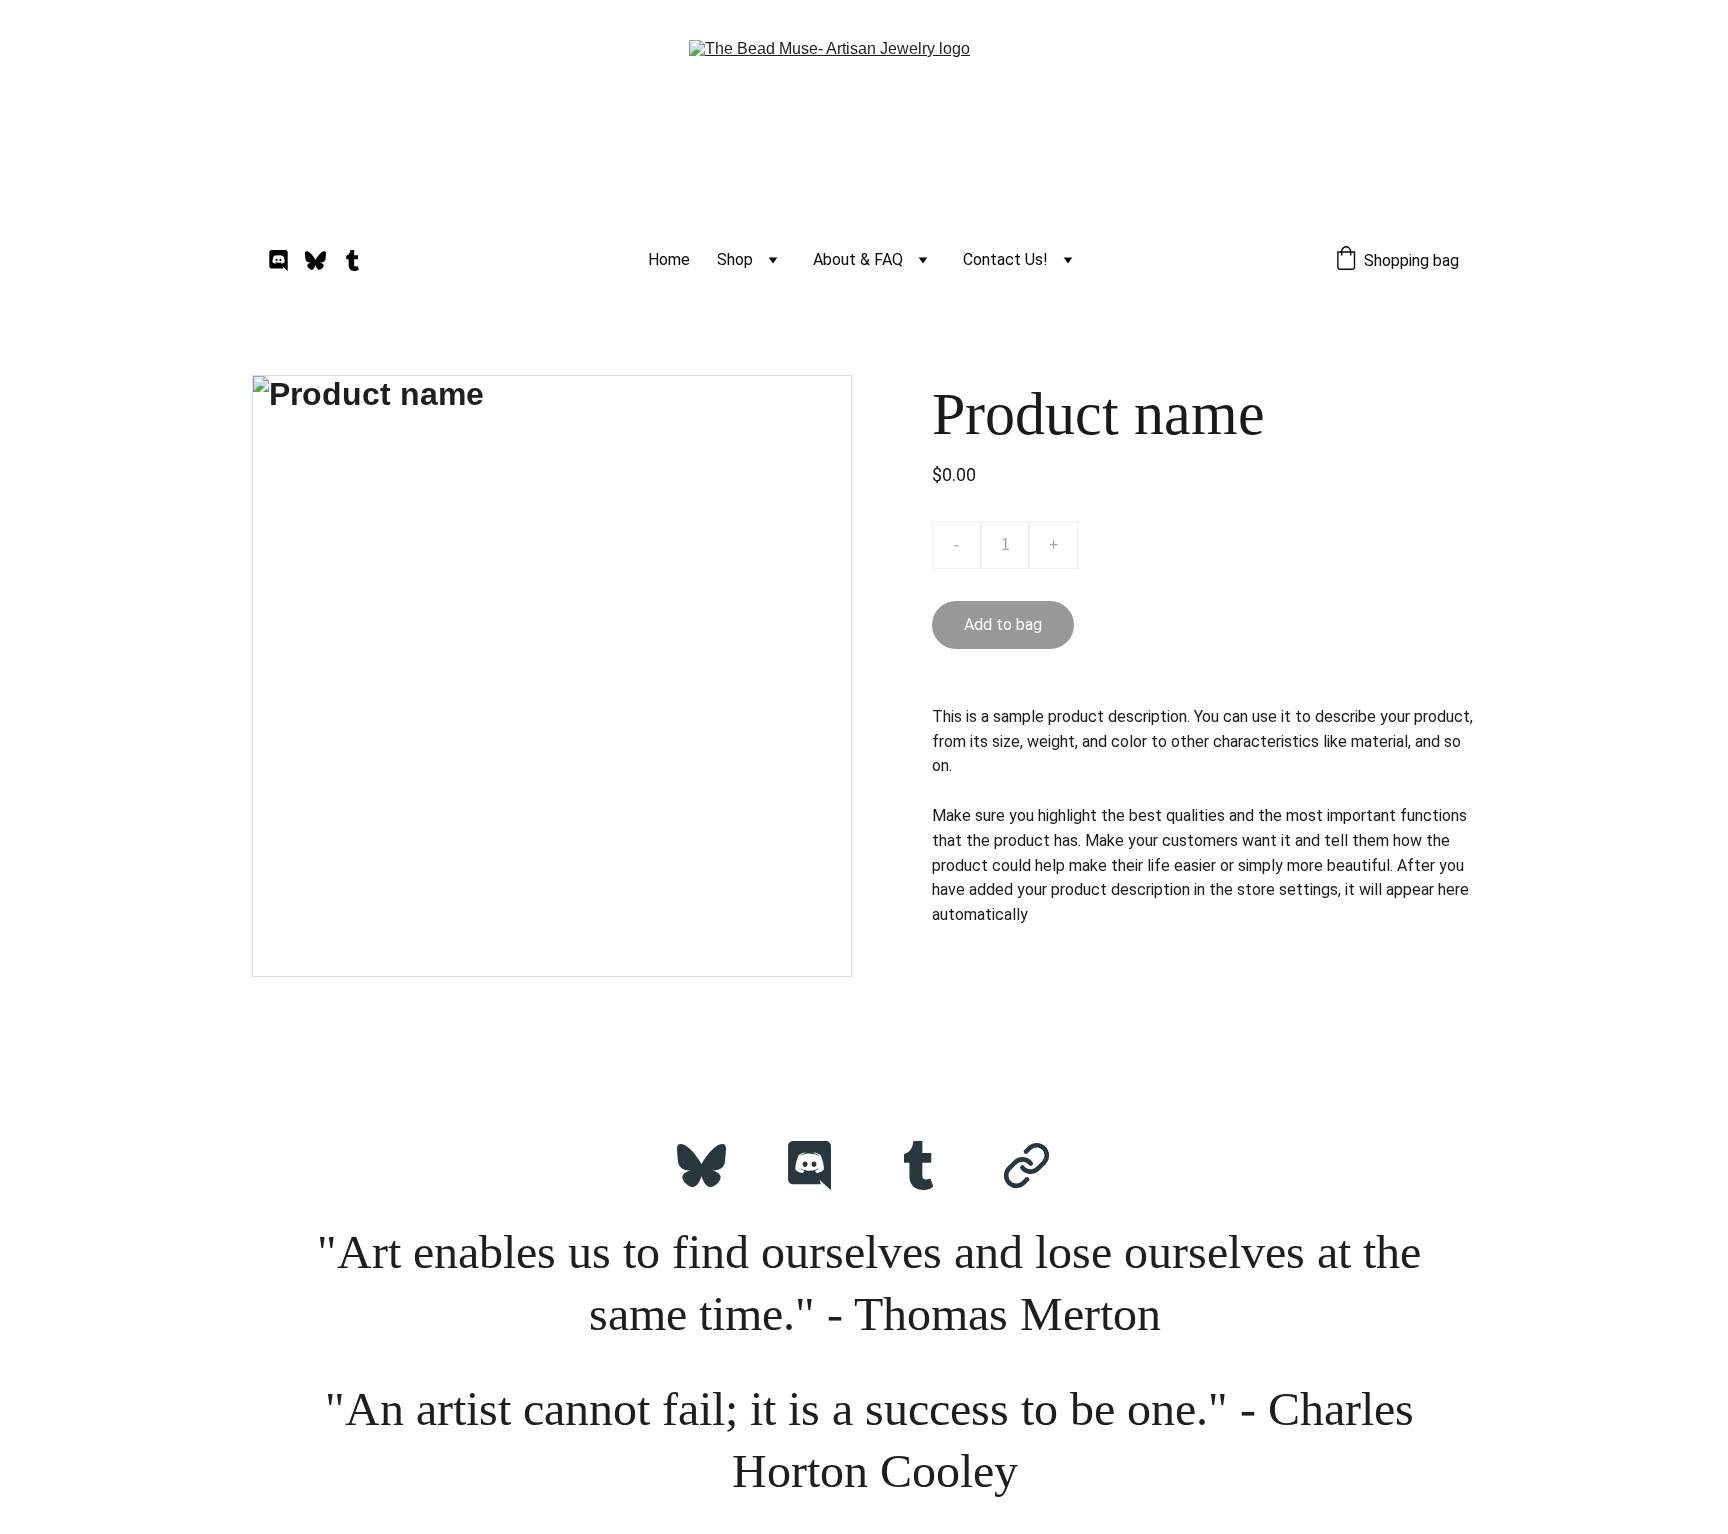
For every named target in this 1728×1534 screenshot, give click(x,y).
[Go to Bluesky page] (323, 260)
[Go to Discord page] (286, 260)
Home (669, 259)
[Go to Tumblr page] (352, 260)
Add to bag (1003, 624)
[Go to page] (1026, 1165)
